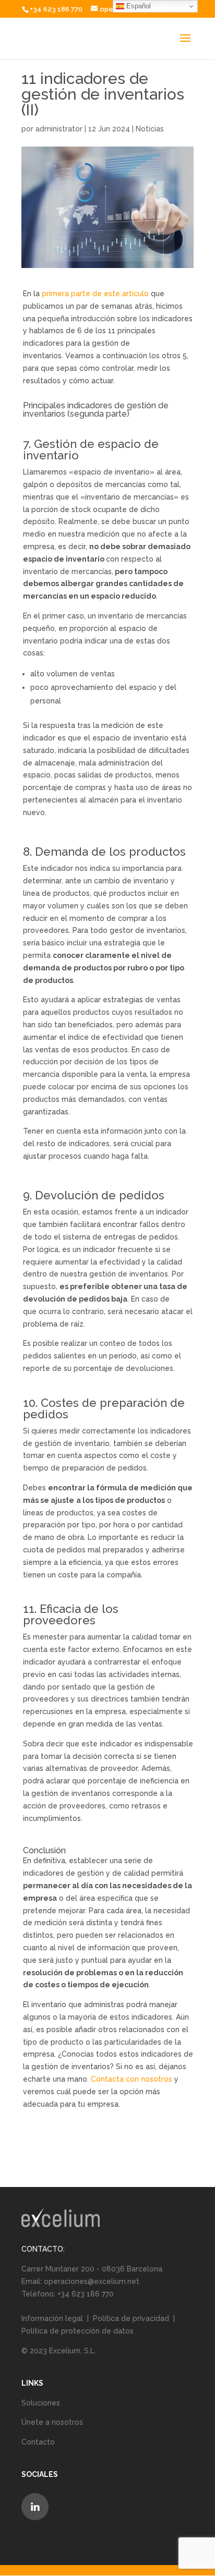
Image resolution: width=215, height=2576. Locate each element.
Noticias (150, 129)
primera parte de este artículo (95, 294)
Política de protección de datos (77, 2331)
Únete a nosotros (52, 2422)
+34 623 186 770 (56, 9)
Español (138, 6)
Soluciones (41, 2403)
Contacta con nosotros (132, 2079)
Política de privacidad (131, 2318)
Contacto (38, 2442)
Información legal (53, 2318)
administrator (59, 129)
